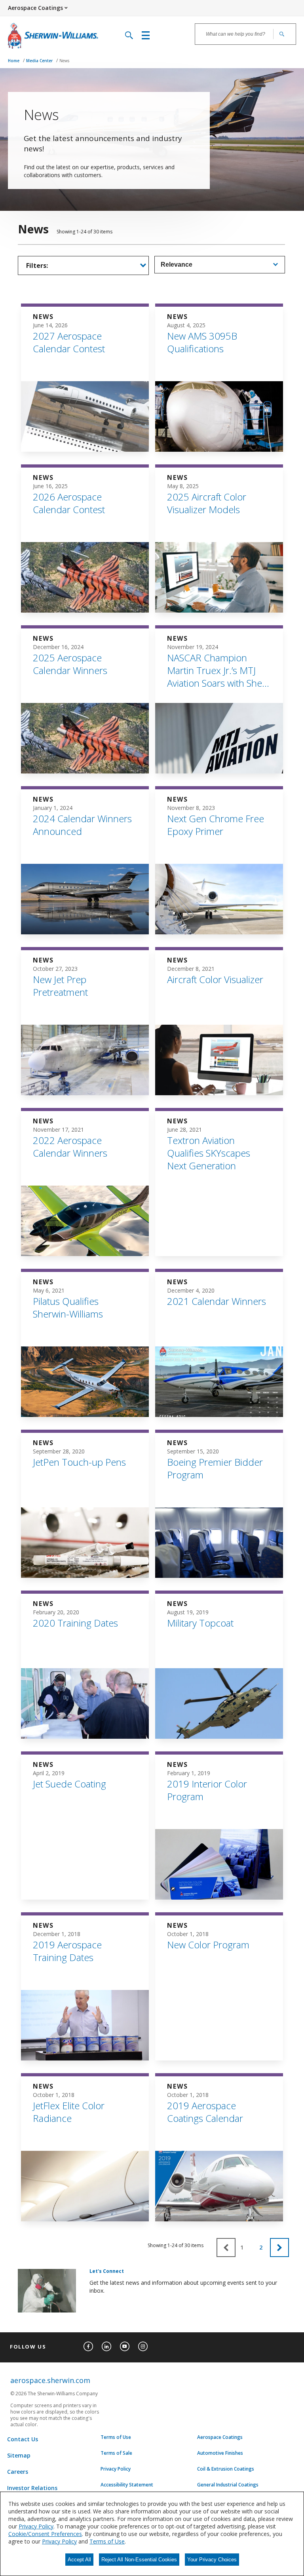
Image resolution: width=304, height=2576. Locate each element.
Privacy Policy (116, 2469)
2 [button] (261, 2248)
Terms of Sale (116, 2453)
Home (14, 61)
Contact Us (23, 2439)
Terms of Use (116, 2437)
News (64, 61)
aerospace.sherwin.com (50, 2380)
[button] (279, 2248)
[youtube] (125, 2347)
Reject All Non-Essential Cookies (139, 2560)
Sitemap (19, 2455)
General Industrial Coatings (228, 2485)
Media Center (40, 61)
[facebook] (88, 2347)
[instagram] (143, 2347)
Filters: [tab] (37, 265)
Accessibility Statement (127, 2485)
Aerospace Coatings (220, 2437)
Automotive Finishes (220, 2453)
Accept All (79, 2560)
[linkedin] (106, 2347)
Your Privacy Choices (212, 2560)
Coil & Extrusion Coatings (226, 2469)
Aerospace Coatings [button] (35, 8)
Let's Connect (107, 2271)
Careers (18, 2472)
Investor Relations (32, 2488)
